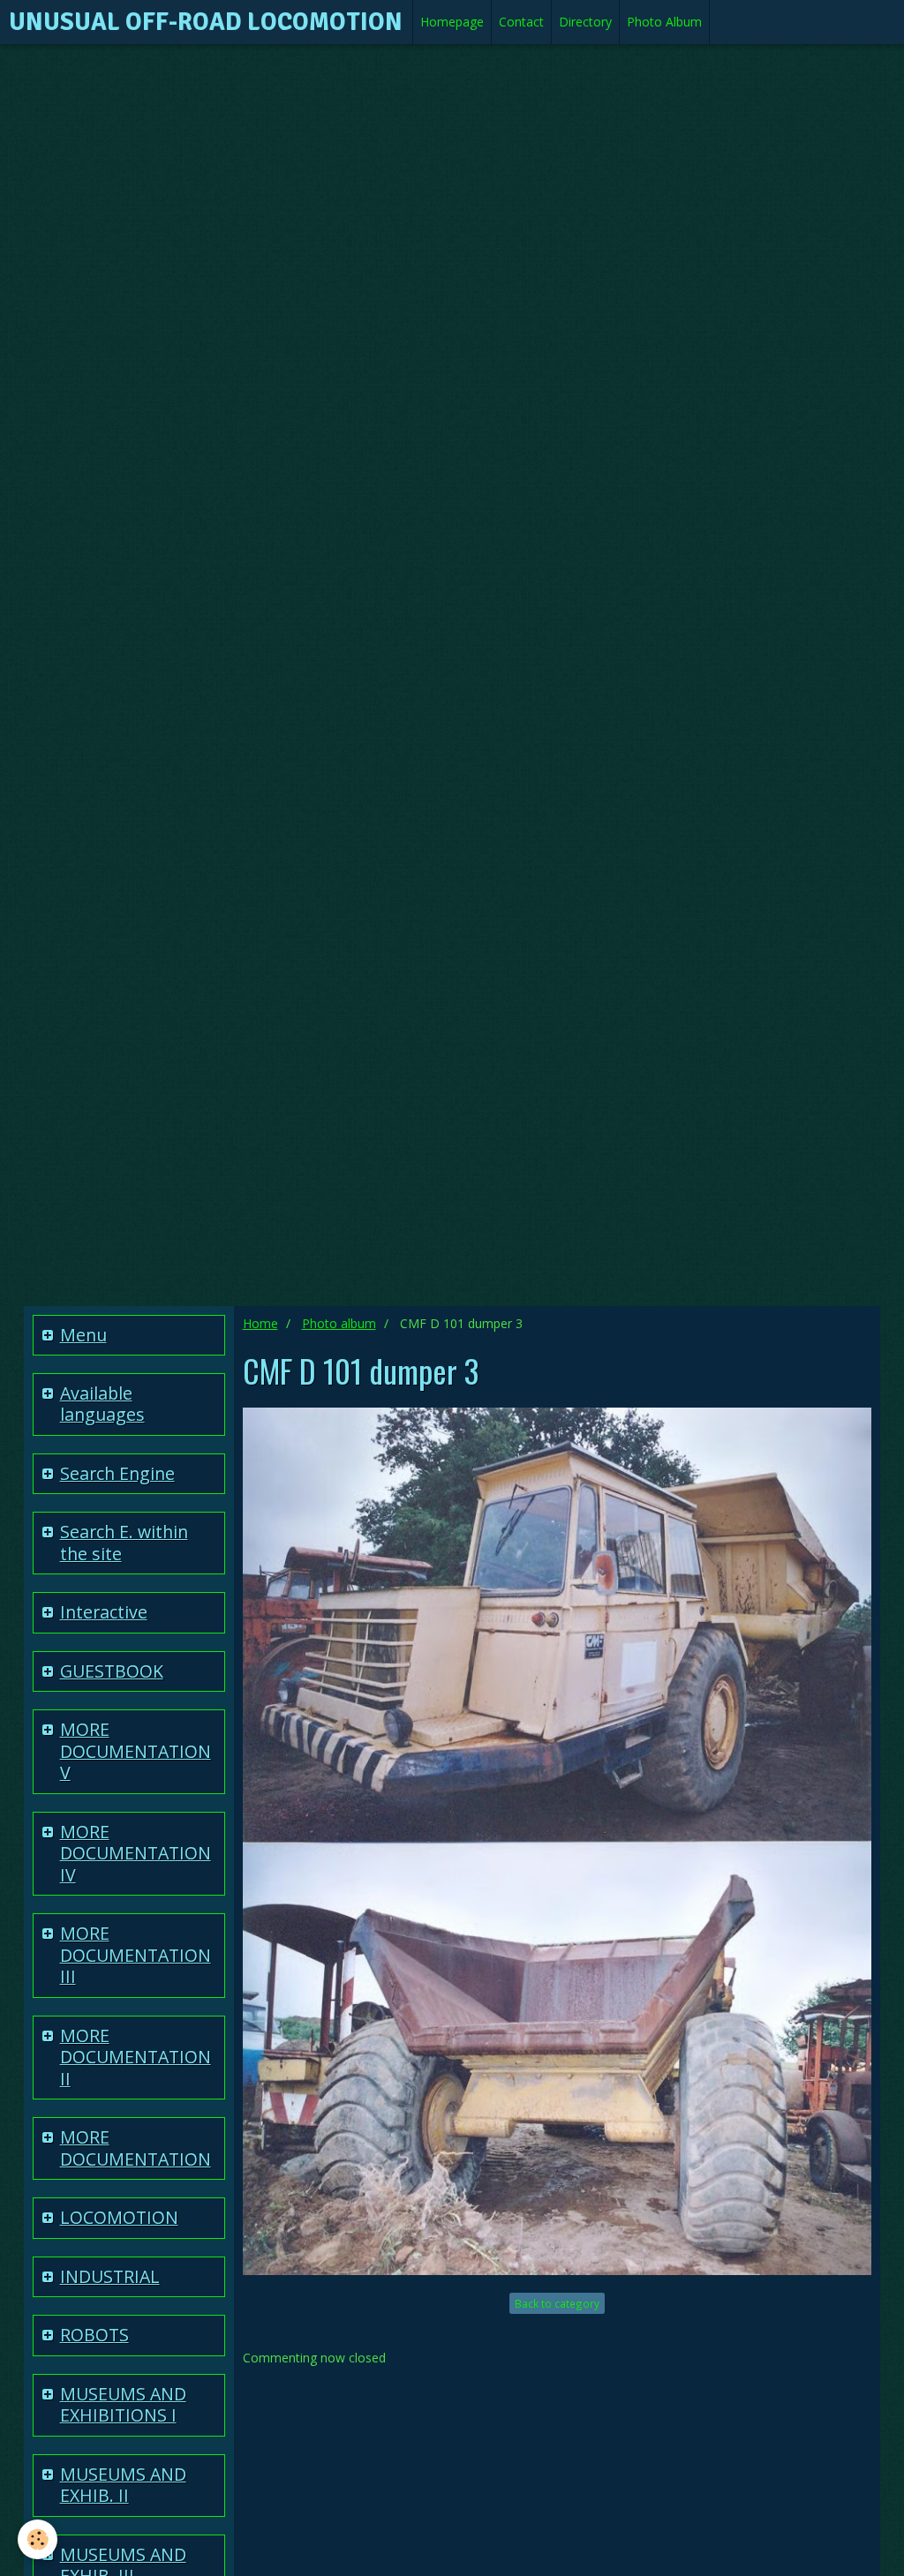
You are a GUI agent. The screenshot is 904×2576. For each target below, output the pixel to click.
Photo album (339, 1323)
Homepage (452, 22)
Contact (521, 22)
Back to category (557, 2303)
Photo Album (664, 22)
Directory (585, 22)
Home (260, 1323)
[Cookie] (38, 2539)
